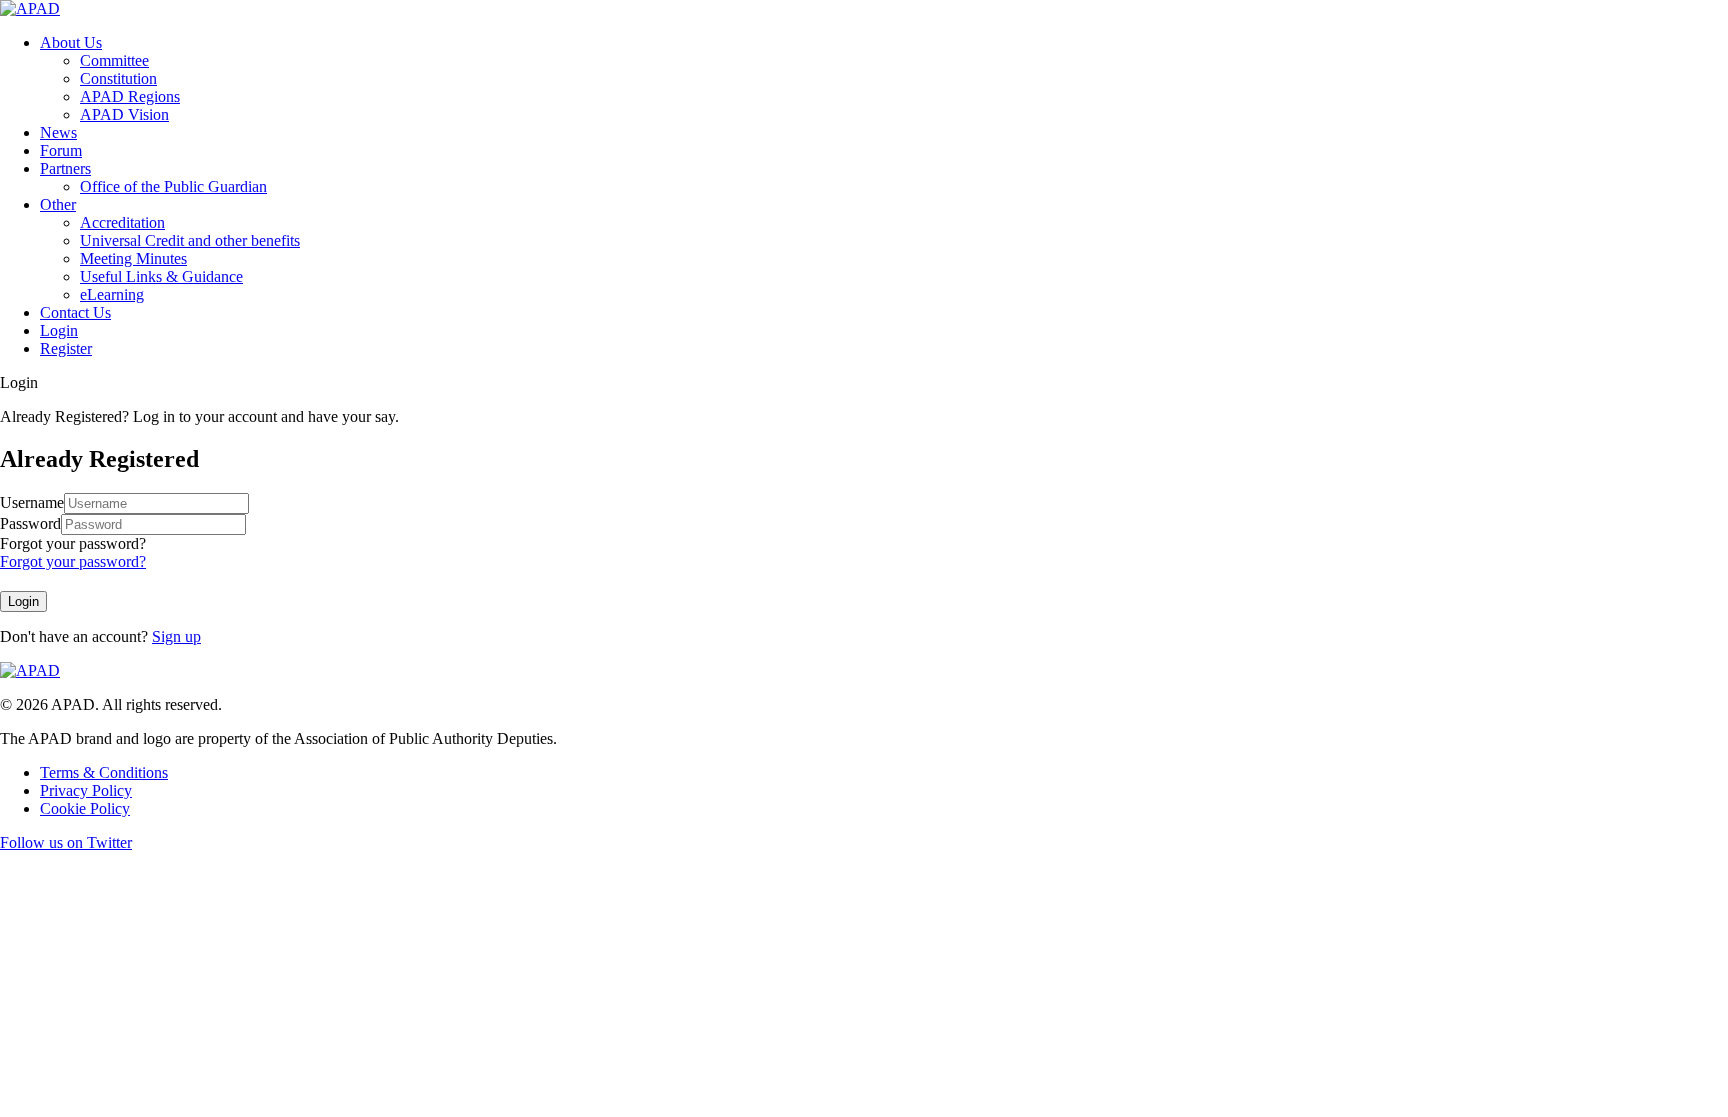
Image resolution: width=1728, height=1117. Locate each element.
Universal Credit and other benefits (190, 240)
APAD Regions (130, 96)
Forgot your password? (73, 543)
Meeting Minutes (133, 258)
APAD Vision (124, 114)
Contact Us (75, 312)
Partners (65, 168)
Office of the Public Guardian (173, 186)
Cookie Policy (85, 808)
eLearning (112, 294)
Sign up (176, 636)
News (58, 132)
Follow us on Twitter (66, 842)
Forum (61, 150)
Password (30, 523)
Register (66, 348)
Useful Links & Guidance (161, 276)
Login (59, 330)
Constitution (118, 78)
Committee (114, 60)
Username (32, 502)
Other (58, 204)
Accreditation (122, 222)
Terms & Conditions (104, 772)
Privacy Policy (86, 790)
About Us (71, 42)
